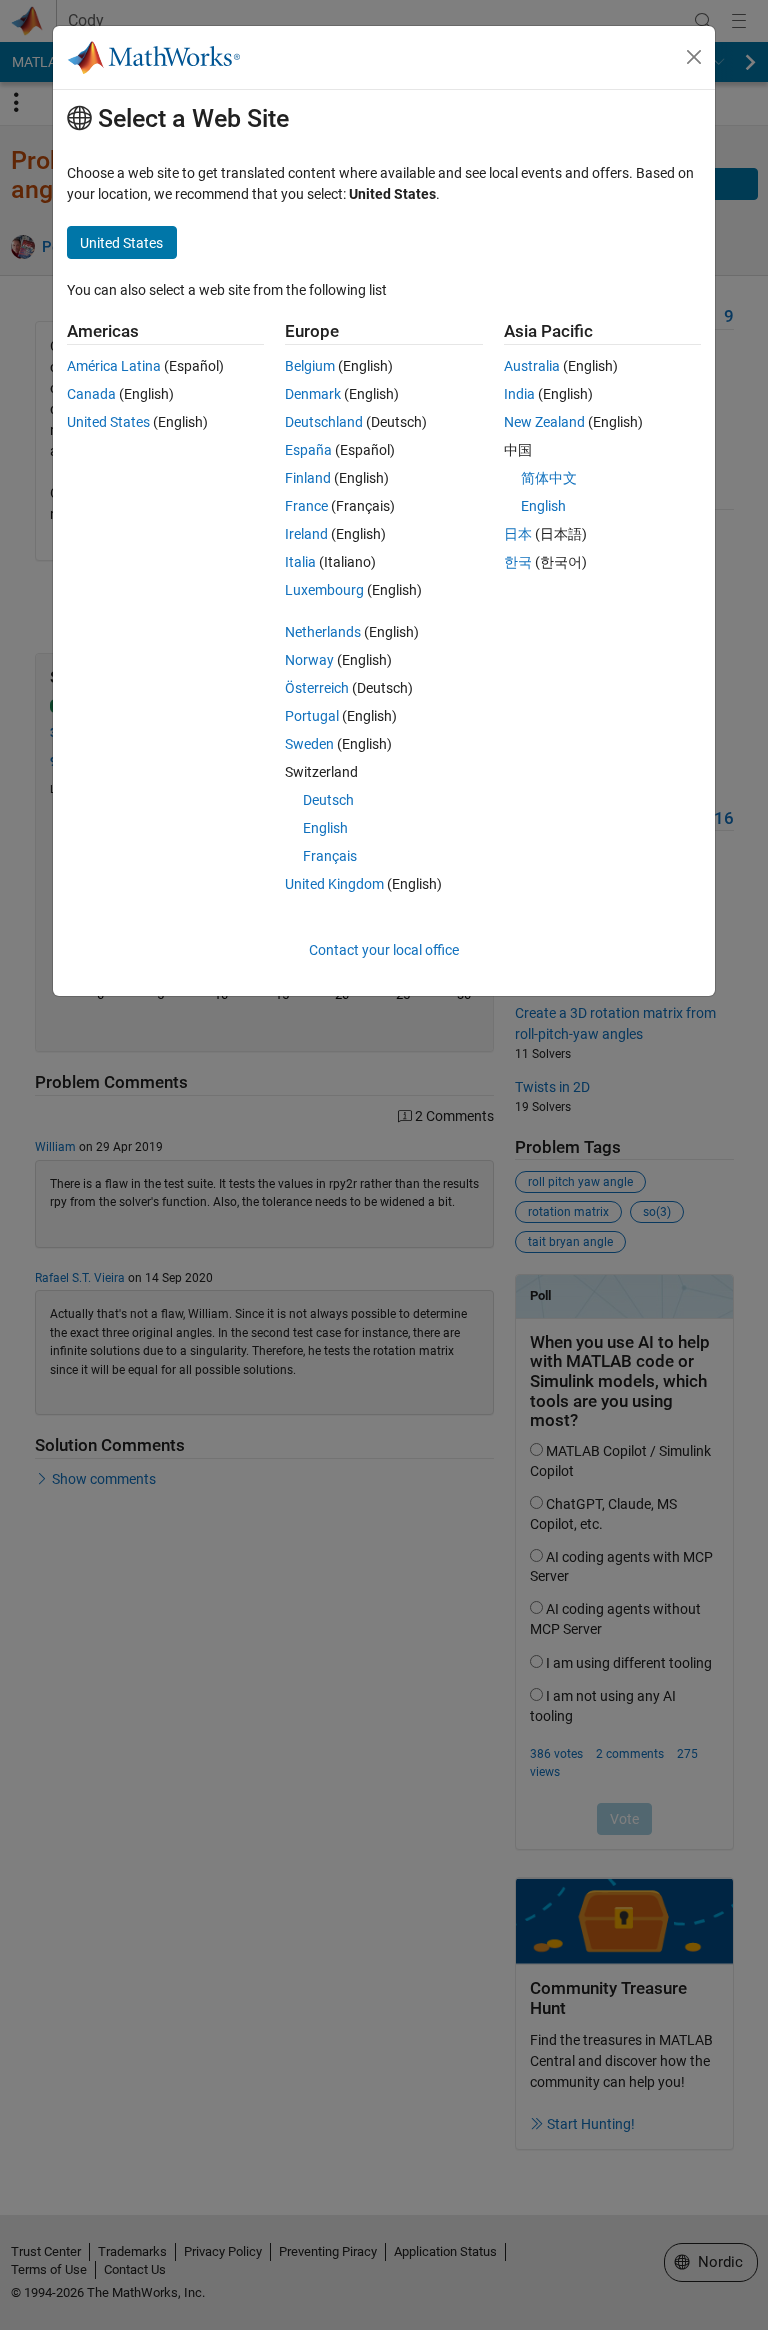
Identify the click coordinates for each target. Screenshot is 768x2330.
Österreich (317, 688)
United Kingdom (334, 884)
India (519, 394)
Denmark (313, 394)
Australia (532, 366)
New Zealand (544, 422)
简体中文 (549, 478)
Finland (308, 478)
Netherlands (323, 632)
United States (108, 422)
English (325, 828)
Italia (300, 562)
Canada (91, 394)
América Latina (114, 366)
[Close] (694, 57)
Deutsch (328, 800)
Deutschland (324, 422)
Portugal (312, 716)
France (306, 506)
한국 (518, 562)
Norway (309, 660)
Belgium (310, 366)
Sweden (309, 744)
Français (330, 856)
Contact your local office (384, 950)
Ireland (306, 534)
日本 (518, 534)
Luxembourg (324, 590)
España (308, 450)
